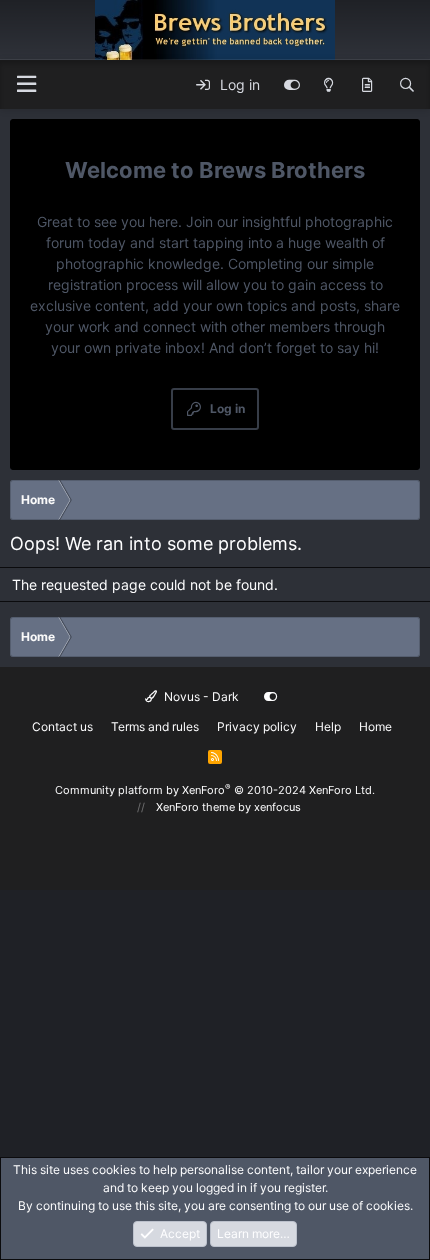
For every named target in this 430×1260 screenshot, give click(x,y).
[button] (26, 84)
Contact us (62, 726)
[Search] (407, 85)
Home (375, 726)
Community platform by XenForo (215, 790)
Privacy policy (257, 726)
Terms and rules (155, 726)
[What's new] (367, 85)
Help (328, 726)
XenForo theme (195, 807)
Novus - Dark (200, 696)
